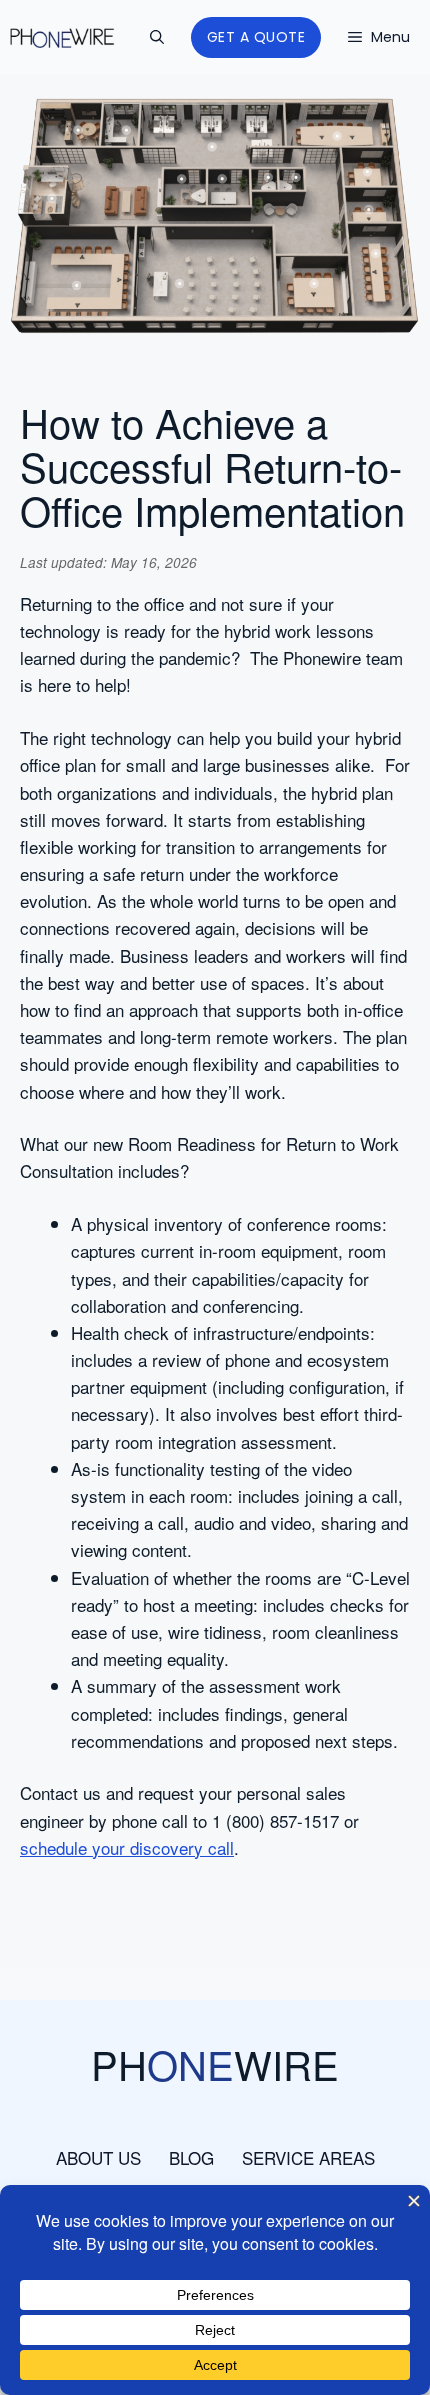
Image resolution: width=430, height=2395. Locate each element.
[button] (157, 37)
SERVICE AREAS (308, 2157)
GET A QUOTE (256, 37)
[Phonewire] (62, 38)
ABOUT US (98, 2157)
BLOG (191, 2157)
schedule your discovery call (127, 1847)
